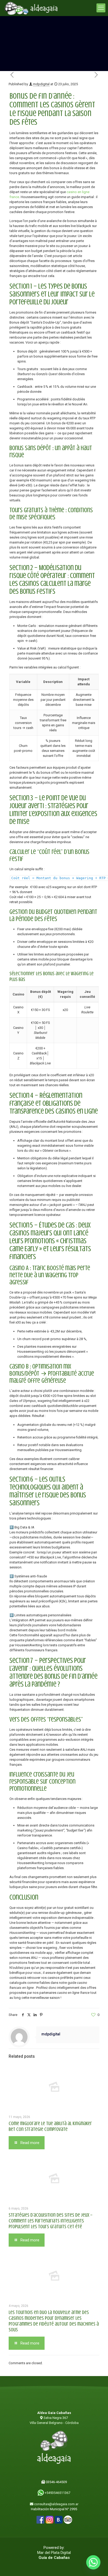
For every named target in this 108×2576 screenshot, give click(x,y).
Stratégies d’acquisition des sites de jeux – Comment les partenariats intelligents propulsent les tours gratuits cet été (51, 2221)
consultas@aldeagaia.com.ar (56, 2504)
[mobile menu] (101, 8)
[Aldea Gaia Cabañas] (31, 8)
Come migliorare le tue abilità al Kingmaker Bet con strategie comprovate (50, 2126)
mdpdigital (41, 84)
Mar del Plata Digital (54, 2553)
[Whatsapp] (93, 2562)
